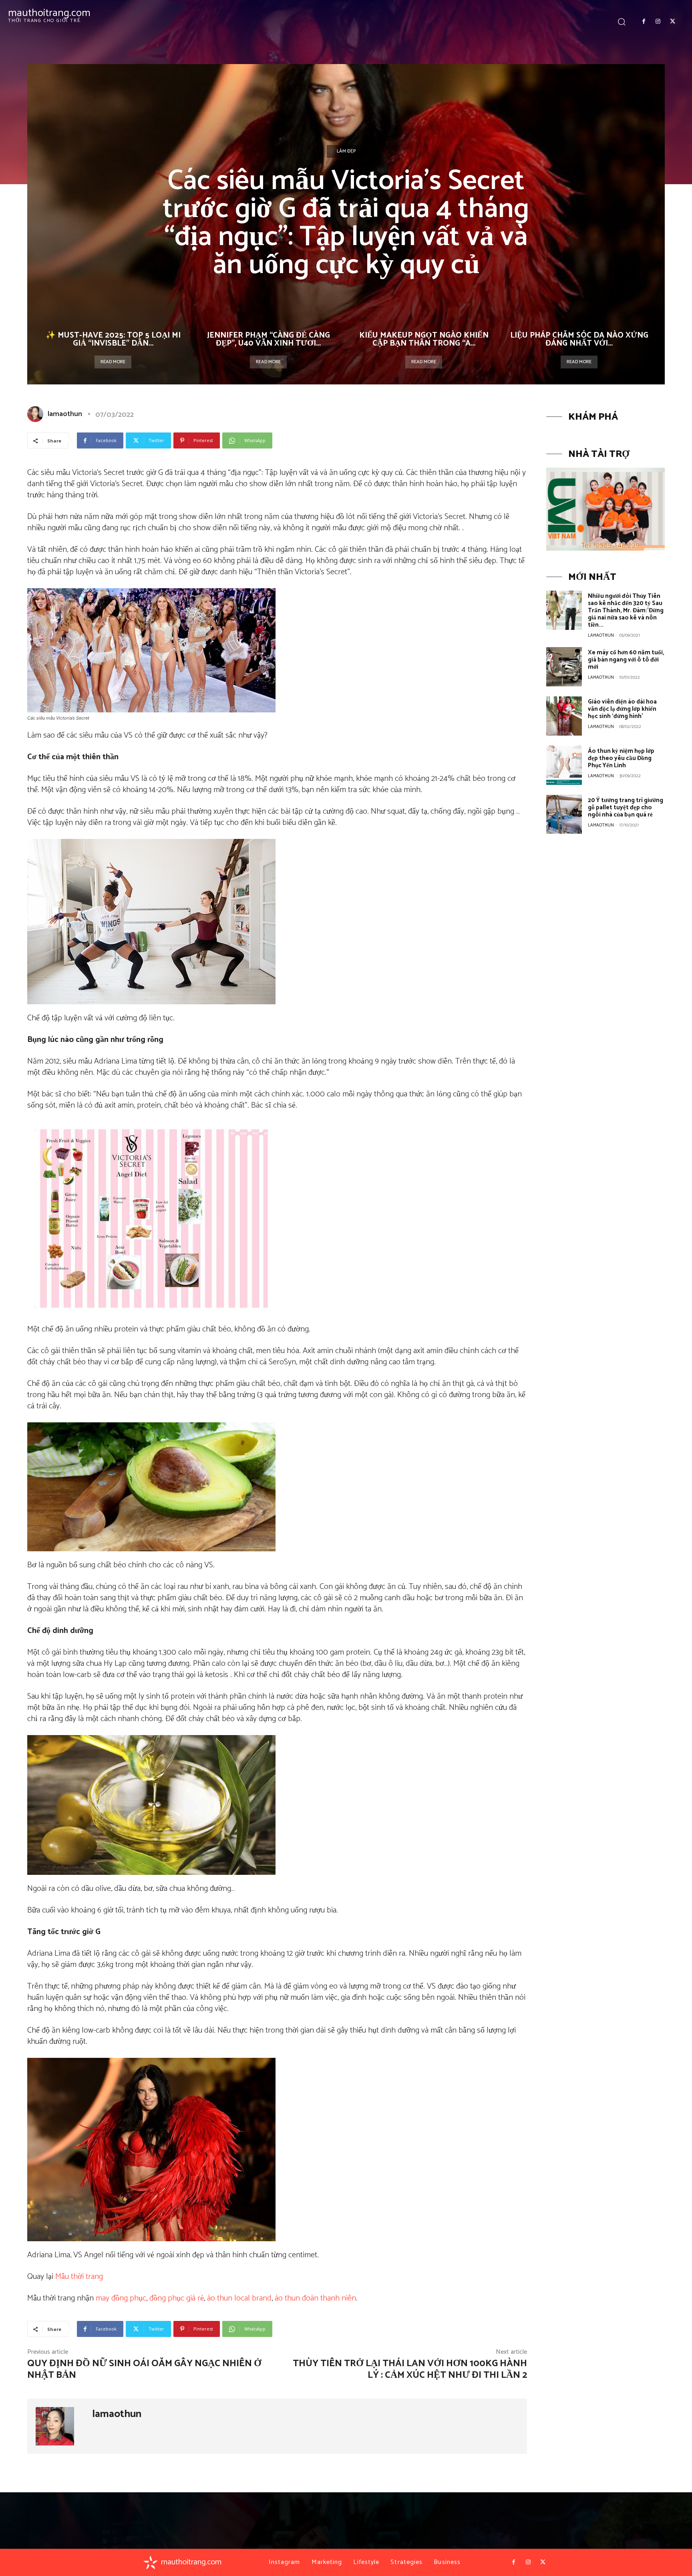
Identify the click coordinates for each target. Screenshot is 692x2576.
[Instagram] (658, 22)
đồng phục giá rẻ (177, 2298)
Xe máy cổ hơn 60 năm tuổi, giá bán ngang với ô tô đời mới (626, 660)
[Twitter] (673, 22)
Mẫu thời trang (79, 2277)
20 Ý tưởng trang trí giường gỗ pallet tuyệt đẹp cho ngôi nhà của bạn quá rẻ (626, 807)
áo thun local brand (239, 2298)
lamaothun (65, 414)
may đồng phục (121, 2298)
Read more (113, 362)
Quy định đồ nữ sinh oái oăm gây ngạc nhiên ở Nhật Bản (144, 2369)
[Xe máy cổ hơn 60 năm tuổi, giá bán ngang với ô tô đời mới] (564, 667)
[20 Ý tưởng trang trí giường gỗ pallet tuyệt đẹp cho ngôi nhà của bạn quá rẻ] (564, 814)
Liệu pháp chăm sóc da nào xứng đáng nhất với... (579, 339)
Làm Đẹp (346, 151)
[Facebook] (644, 22)
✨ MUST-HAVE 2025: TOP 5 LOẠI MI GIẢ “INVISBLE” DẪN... (113, 339)
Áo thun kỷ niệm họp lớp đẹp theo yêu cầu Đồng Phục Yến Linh (621, 758)
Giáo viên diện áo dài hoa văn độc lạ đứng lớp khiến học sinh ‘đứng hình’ (622, 709)
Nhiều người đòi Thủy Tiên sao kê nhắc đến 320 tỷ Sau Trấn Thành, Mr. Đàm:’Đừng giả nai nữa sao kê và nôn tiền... (626, 610)
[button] (622, 21)
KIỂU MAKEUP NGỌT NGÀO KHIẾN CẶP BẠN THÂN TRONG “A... (424, 339)
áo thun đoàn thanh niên (315, 2298)
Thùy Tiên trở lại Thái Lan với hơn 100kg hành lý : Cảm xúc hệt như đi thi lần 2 (410, 2369)
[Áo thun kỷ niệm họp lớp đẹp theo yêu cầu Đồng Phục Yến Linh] (564, 765)
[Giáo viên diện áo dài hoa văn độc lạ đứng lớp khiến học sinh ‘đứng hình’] (564, 716)
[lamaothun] (37, 414)
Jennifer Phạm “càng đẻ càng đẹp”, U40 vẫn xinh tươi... (269, 339)
